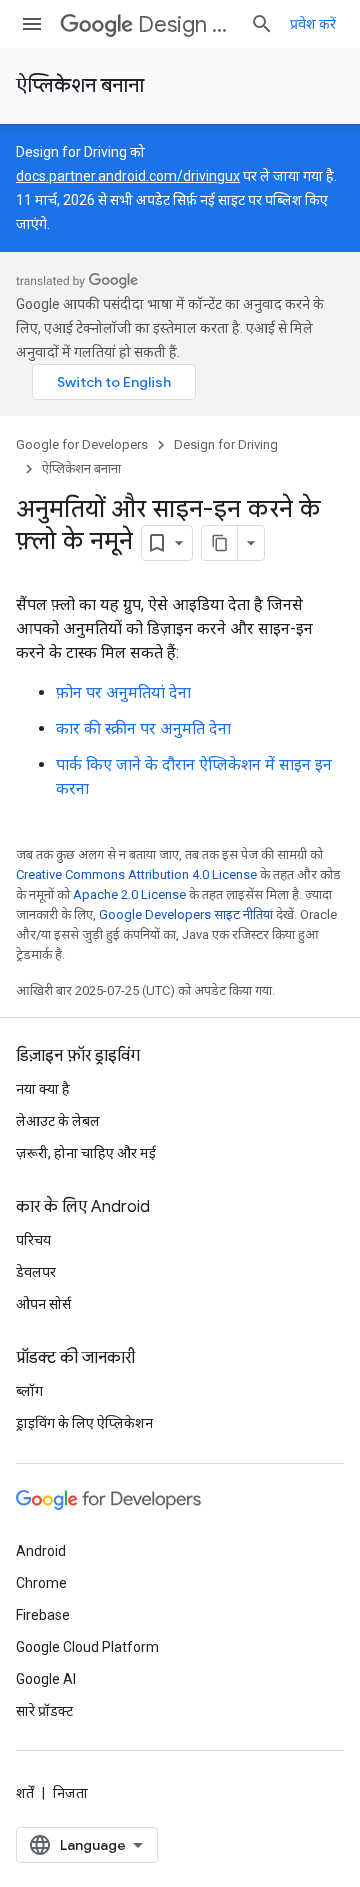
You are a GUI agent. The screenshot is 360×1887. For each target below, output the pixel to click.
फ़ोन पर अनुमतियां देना (123, 692)
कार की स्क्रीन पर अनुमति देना (143, 728)
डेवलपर (36, 1272)
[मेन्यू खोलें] (32, 24)
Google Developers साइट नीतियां (186, 914)
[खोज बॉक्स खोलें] (262, 24)
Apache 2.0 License (129, 894)
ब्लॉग (29, 1391)
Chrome (41, 1583)
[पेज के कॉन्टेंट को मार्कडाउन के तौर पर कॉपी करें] (220, 543)
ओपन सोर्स (43, 1304)
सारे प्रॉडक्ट (44, 1711)
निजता (70, 1793)
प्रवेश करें (313, 24)
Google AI (46, 1679)
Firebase (43, 1615)
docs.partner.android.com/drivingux (128, 176)
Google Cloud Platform (87, 1647)
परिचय (33, 1240)
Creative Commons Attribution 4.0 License (136, 874)
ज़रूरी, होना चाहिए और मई (86, 1153)
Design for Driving (186, 24)
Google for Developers (82, 444)
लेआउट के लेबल (58, 1121)
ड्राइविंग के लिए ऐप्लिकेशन (84, 1423)
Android (41, 1551)
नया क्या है (43, 1089)
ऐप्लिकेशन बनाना (80, 85)
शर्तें (25, 1793)
